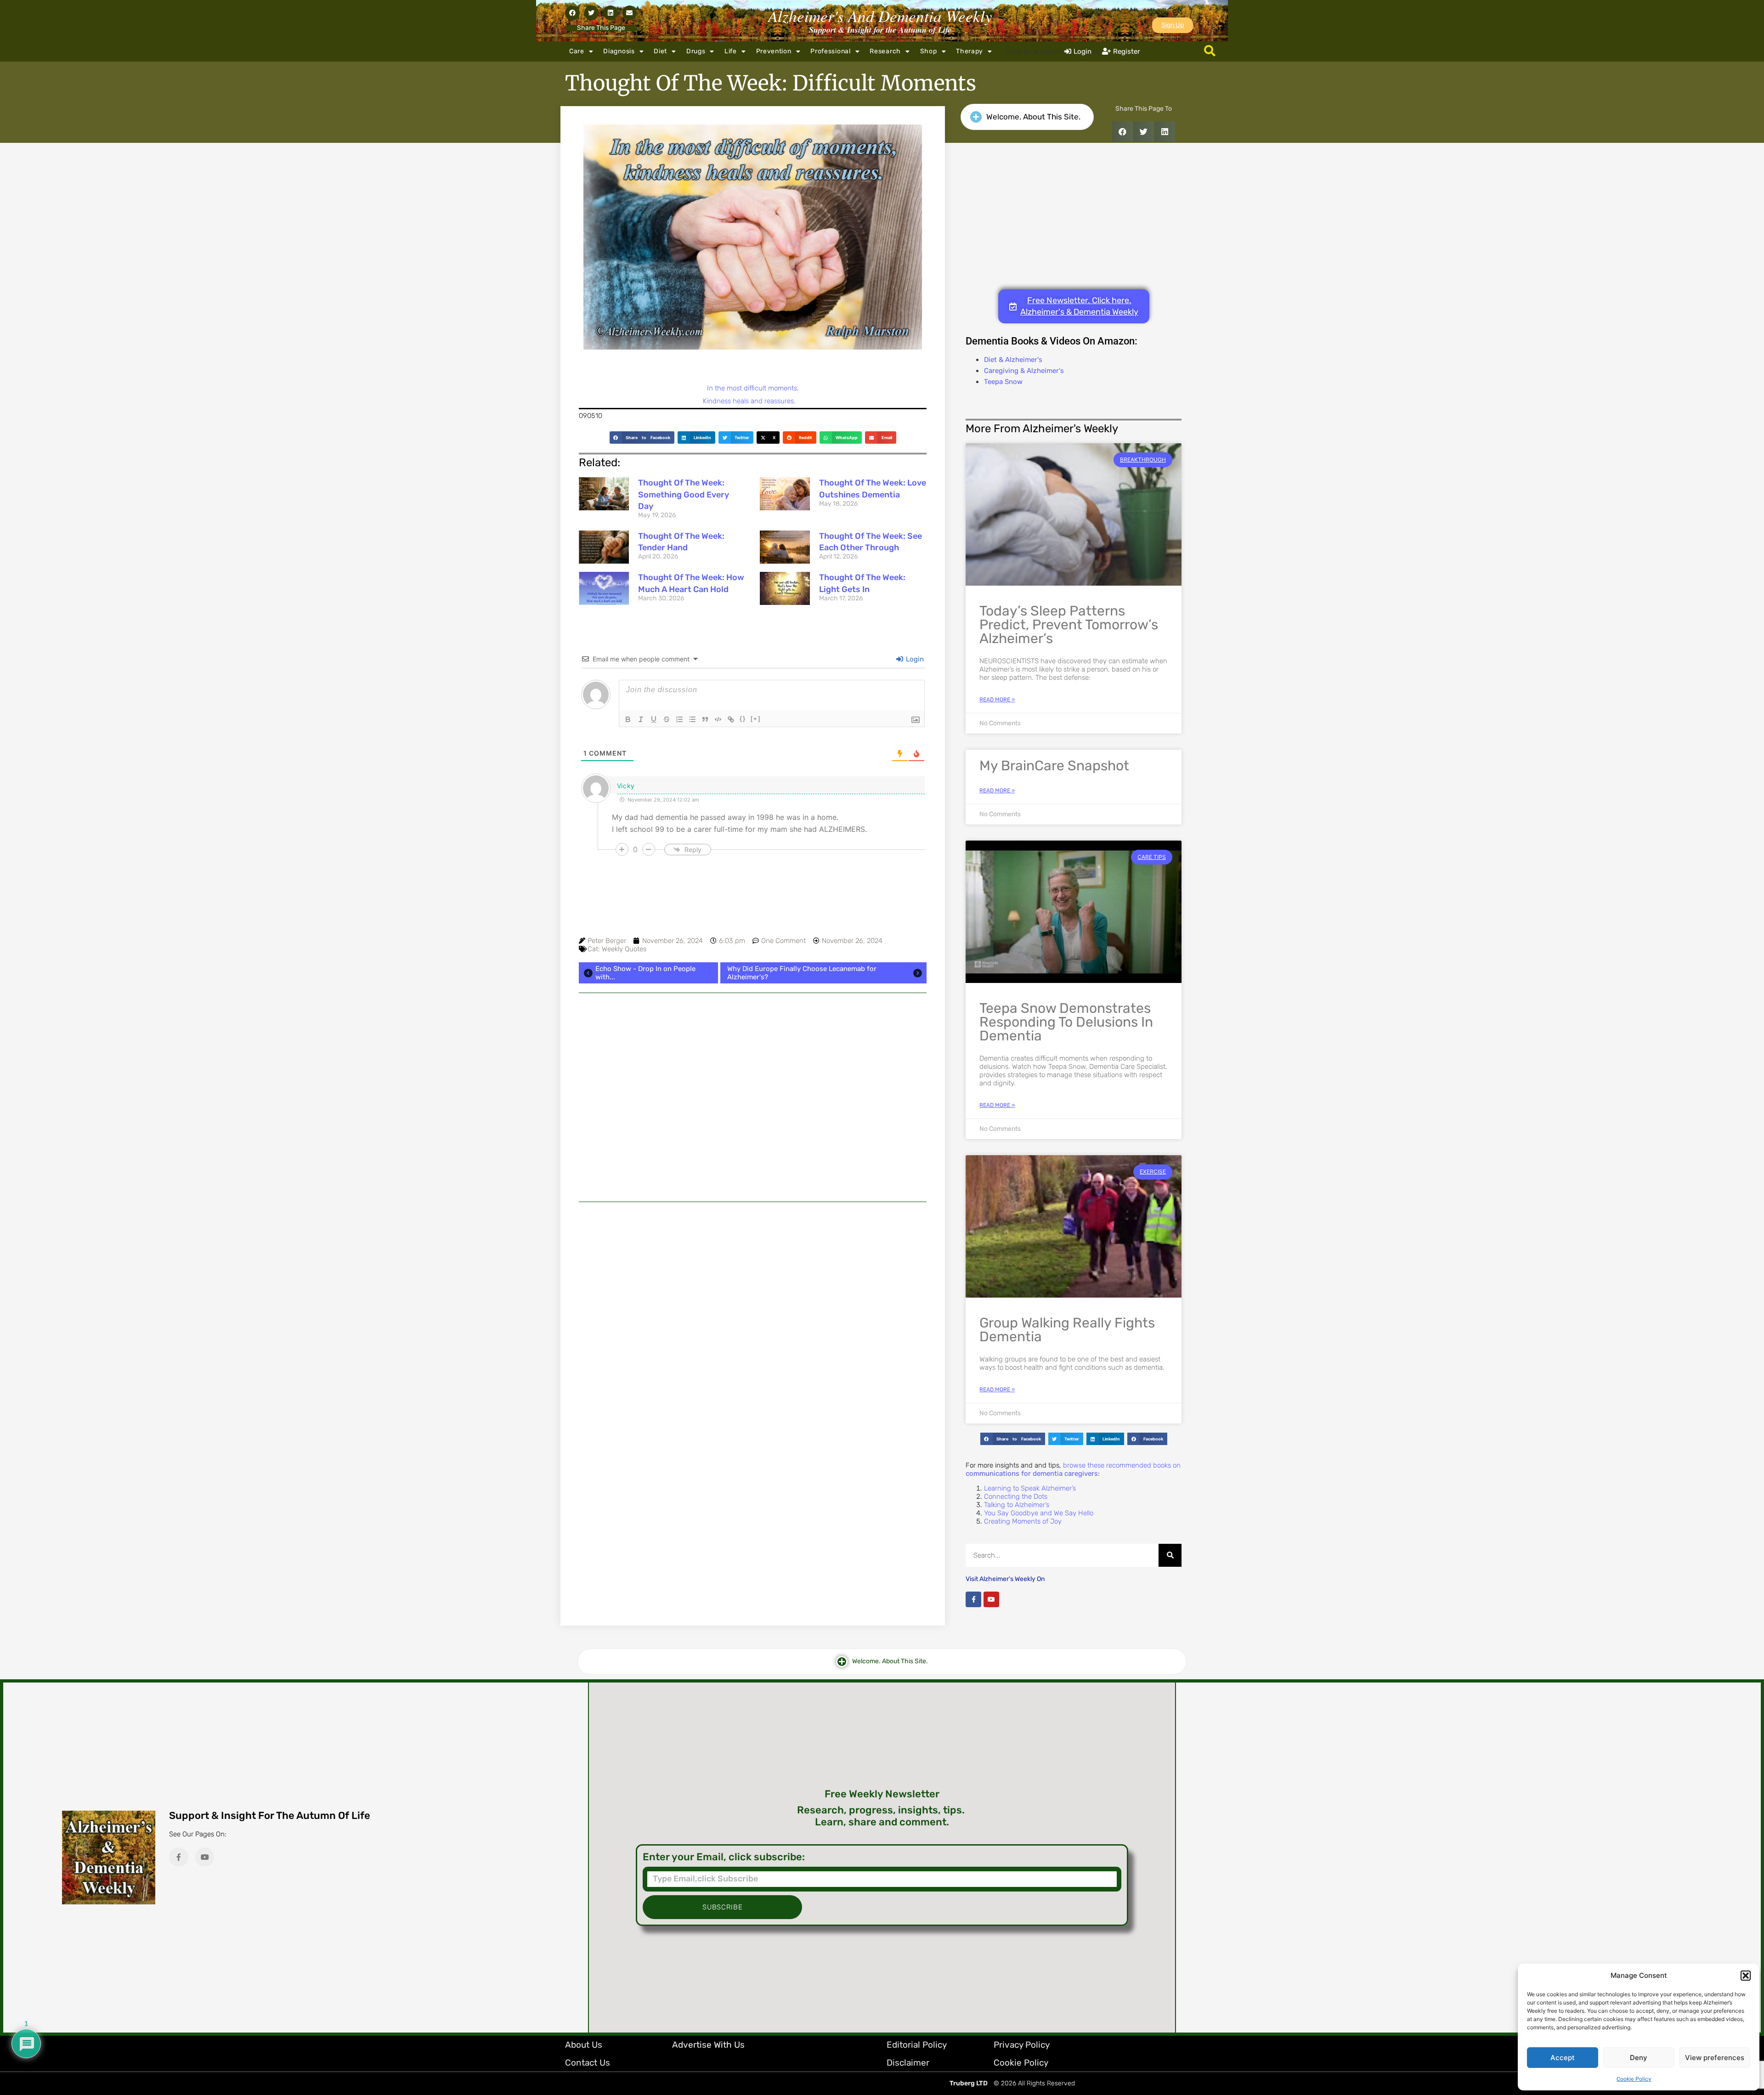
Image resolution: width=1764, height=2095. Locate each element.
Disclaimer (908, 2063)
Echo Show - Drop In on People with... (645, 973)
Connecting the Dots (1016, 1496)
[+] (756, 719)
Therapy (970, 51)
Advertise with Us (708, 2045)
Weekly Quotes (624, 949)
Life (731, 51)
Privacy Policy (1022, 2045)
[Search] (1170, 1555)
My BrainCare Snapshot (1054, 766)
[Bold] (628, 719)
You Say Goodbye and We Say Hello (1039, 1513)
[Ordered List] (679, 719)
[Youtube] (991, 1599)
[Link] (731, 719)
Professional (830, 51)
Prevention (774, 51)
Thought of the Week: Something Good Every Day (684, 494)
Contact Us (588, 2063)
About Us (584, 2045)
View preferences (1715, 2058)
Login (914, 659)
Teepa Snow (1003, 382)
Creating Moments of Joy (1023, 1521)
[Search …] (1210, 51)
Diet (660, 51)
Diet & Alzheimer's (1013, 360)
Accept (1563, 2058)
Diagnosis (619, 51)
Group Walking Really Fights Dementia (1067, 1330)
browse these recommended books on (1073, 1469)
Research (885, 51)
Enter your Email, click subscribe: (724, 1857)
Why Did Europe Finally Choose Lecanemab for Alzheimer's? (802, 973)
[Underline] (654, 719)
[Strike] (667, 719)
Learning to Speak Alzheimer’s (1030, 1488)
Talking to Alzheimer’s (1017, 1505)
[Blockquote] (705, 719)
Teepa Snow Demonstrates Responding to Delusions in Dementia (1066, 1022)
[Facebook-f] (973, 1599)
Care (577, 51)
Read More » (997, 700)
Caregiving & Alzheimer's (1024, 371)
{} (743, 719)
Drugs (696, 51)
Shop (929, 51)
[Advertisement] (753, 1097)
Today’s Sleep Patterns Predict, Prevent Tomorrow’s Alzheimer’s (1069, 625)
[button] (1746, 1976)
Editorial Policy (917, 2045)
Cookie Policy (1634, 2079)
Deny (1639, 2058)
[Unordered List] (692, 719)
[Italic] (641, 719)
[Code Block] (718, 719)
